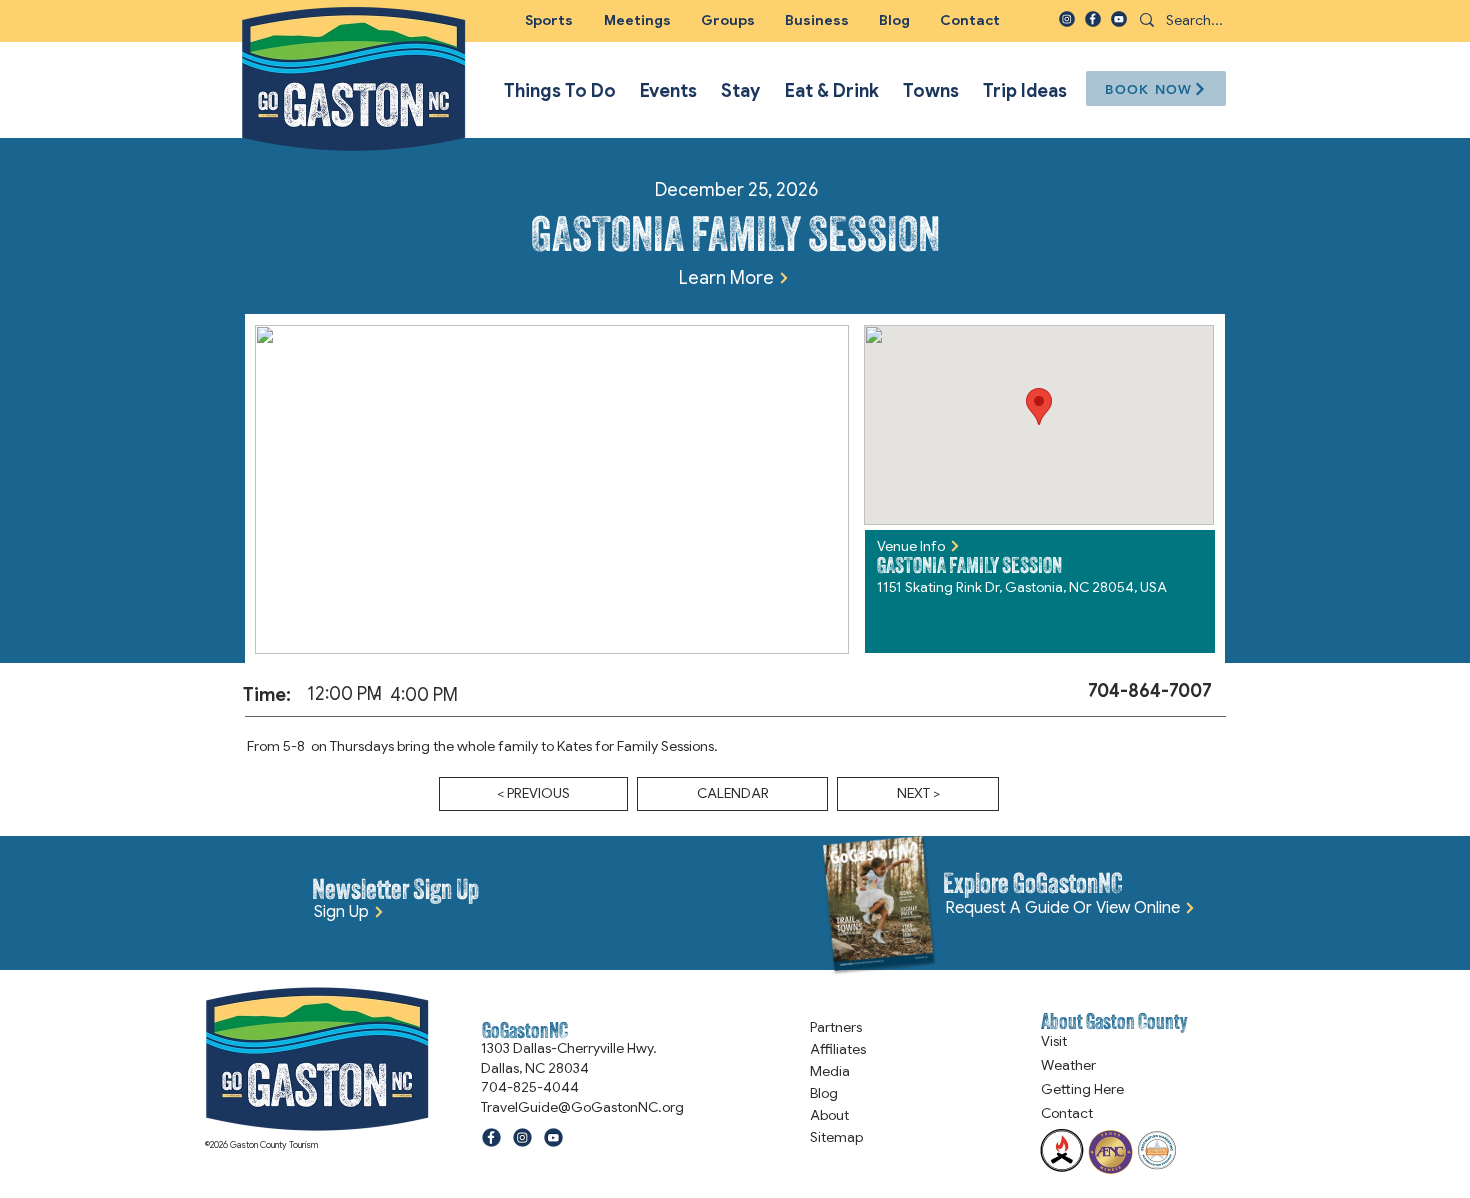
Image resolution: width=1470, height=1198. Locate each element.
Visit (1054, 1041)
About (829, 1115)
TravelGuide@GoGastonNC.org (582, 1107)
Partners (836, 1027)
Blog (824, 1093)
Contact (1067, 1113)
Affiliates (838, 1049)
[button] (728, 20)
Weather (1068, 1065)
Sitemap (836, 1137)
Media (830, 1071)
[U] (1119, 19)
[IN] (1067, 19)
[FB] (1093, 19)
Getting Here (1082, 1089)
